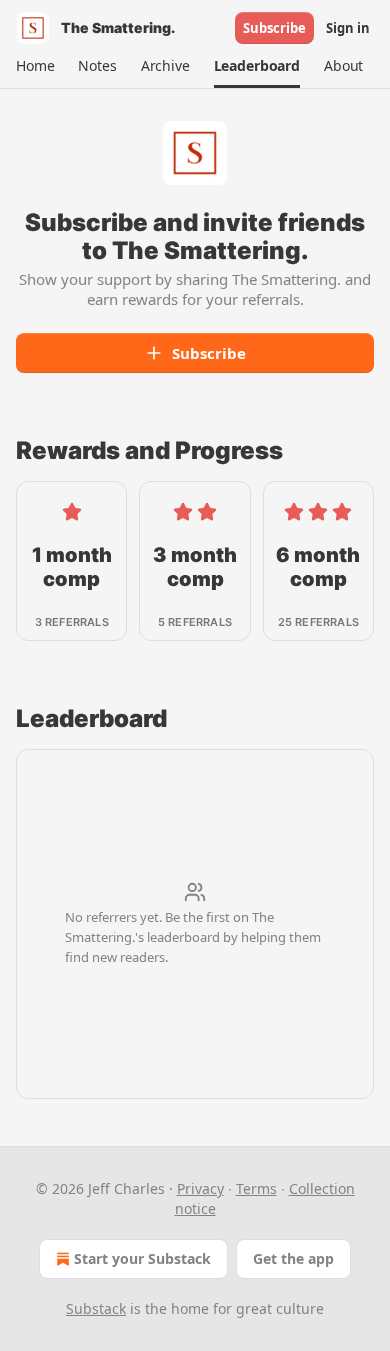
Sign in (348, 28)
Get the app (293, 1258)
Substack (96, 1308)
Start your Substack (142, 1258)
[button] (35, 66)
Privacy (200, 1188)
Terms (256, 1188)
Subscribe (274, 28)
